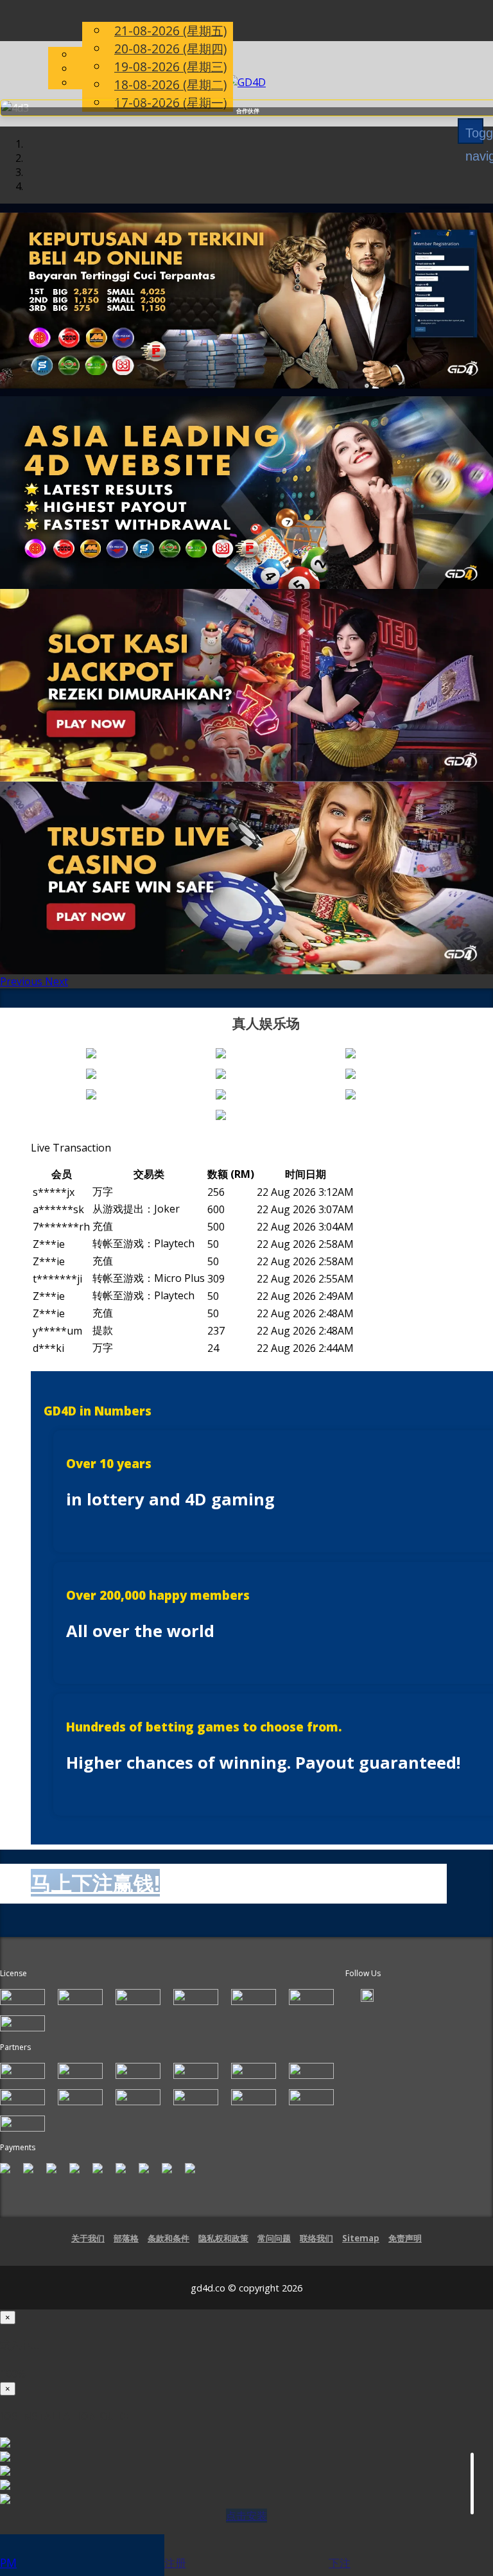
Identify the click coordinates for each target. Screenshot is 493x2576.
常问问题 (274, 2250)
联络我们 (316, 2250)
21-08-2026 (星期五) (170, 31)
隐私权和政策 (223, 2250)
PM (8, 2563)
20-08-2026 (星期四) (170, 48)
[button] (22, 993)
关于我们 (88, 2250)
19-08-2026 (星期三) (170, 66)
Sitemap (361, 2250)
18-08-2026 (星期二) (170, 84)
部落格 (126, 2250)
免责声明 (405, 2250)
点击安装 (246, 2527)
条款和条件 (169, 2250)
